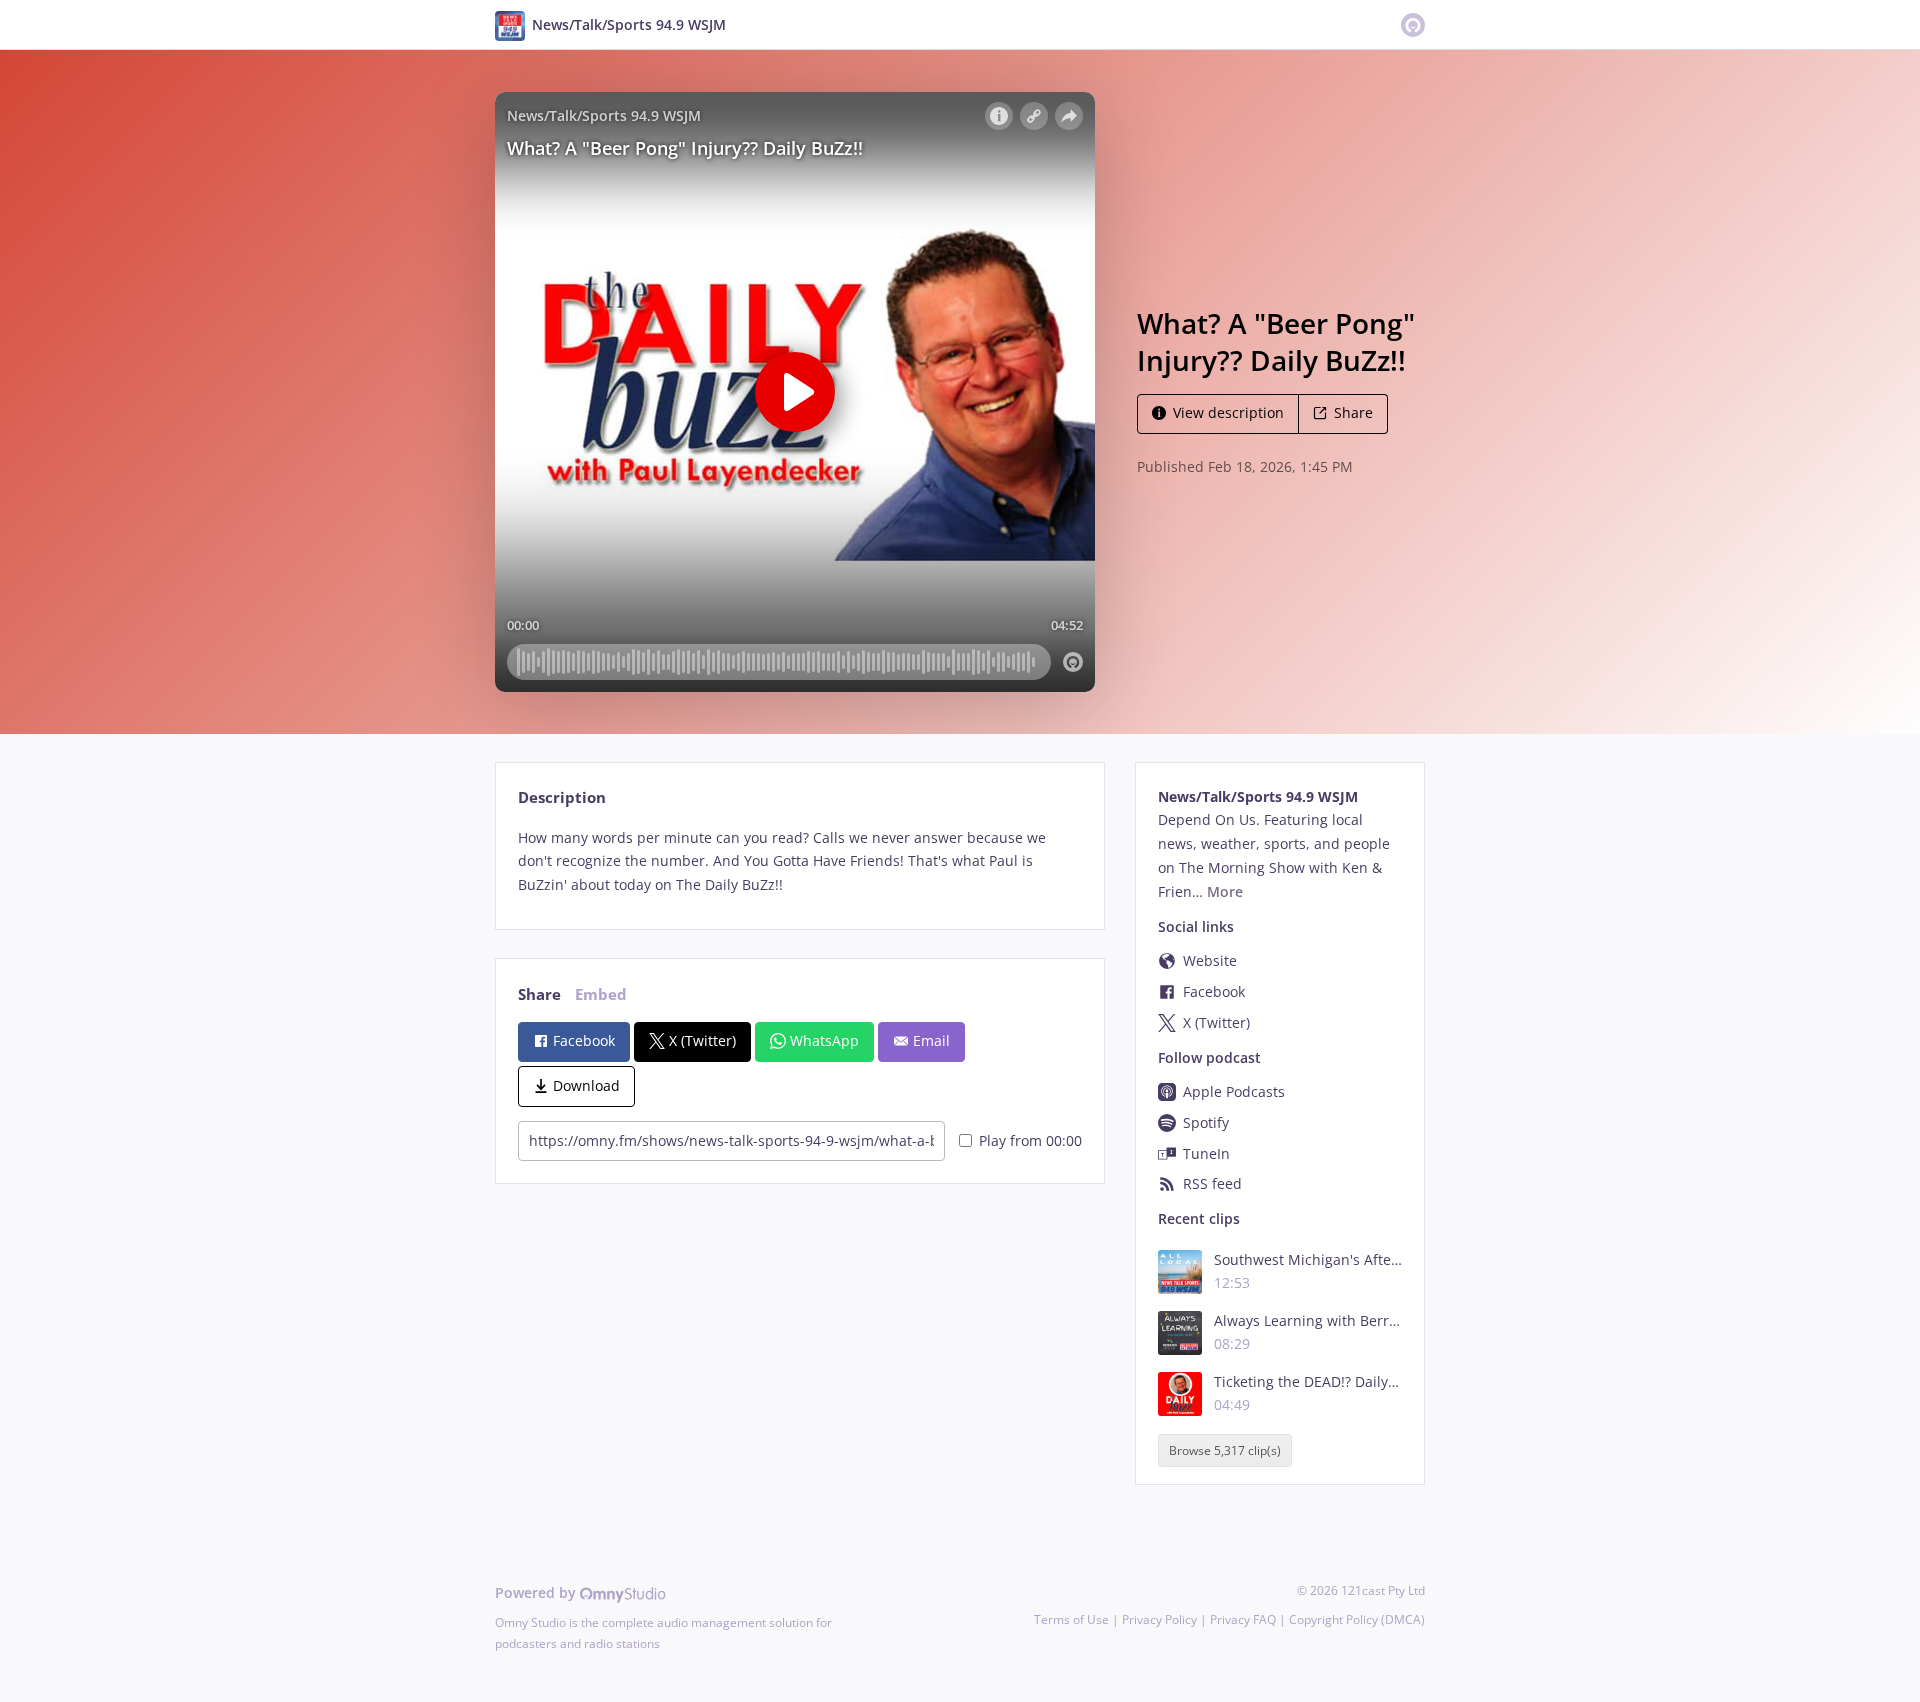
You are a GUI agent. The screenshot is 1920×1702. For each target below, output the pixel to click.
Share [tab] (539, 994)
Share (1353, 412)
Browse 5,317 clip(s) (1225, 1450)
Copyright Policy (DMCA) (1357, 1619)
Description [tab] (562, 797)
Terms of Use (1071, 1619)
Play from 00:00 (1030, 1140)
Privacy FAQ (1243, 1619)
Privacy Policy (1159, 1619)
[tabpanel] (799, 861)
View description (1228, 412)
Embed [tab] (601, 994)
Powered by (537, 1592)
